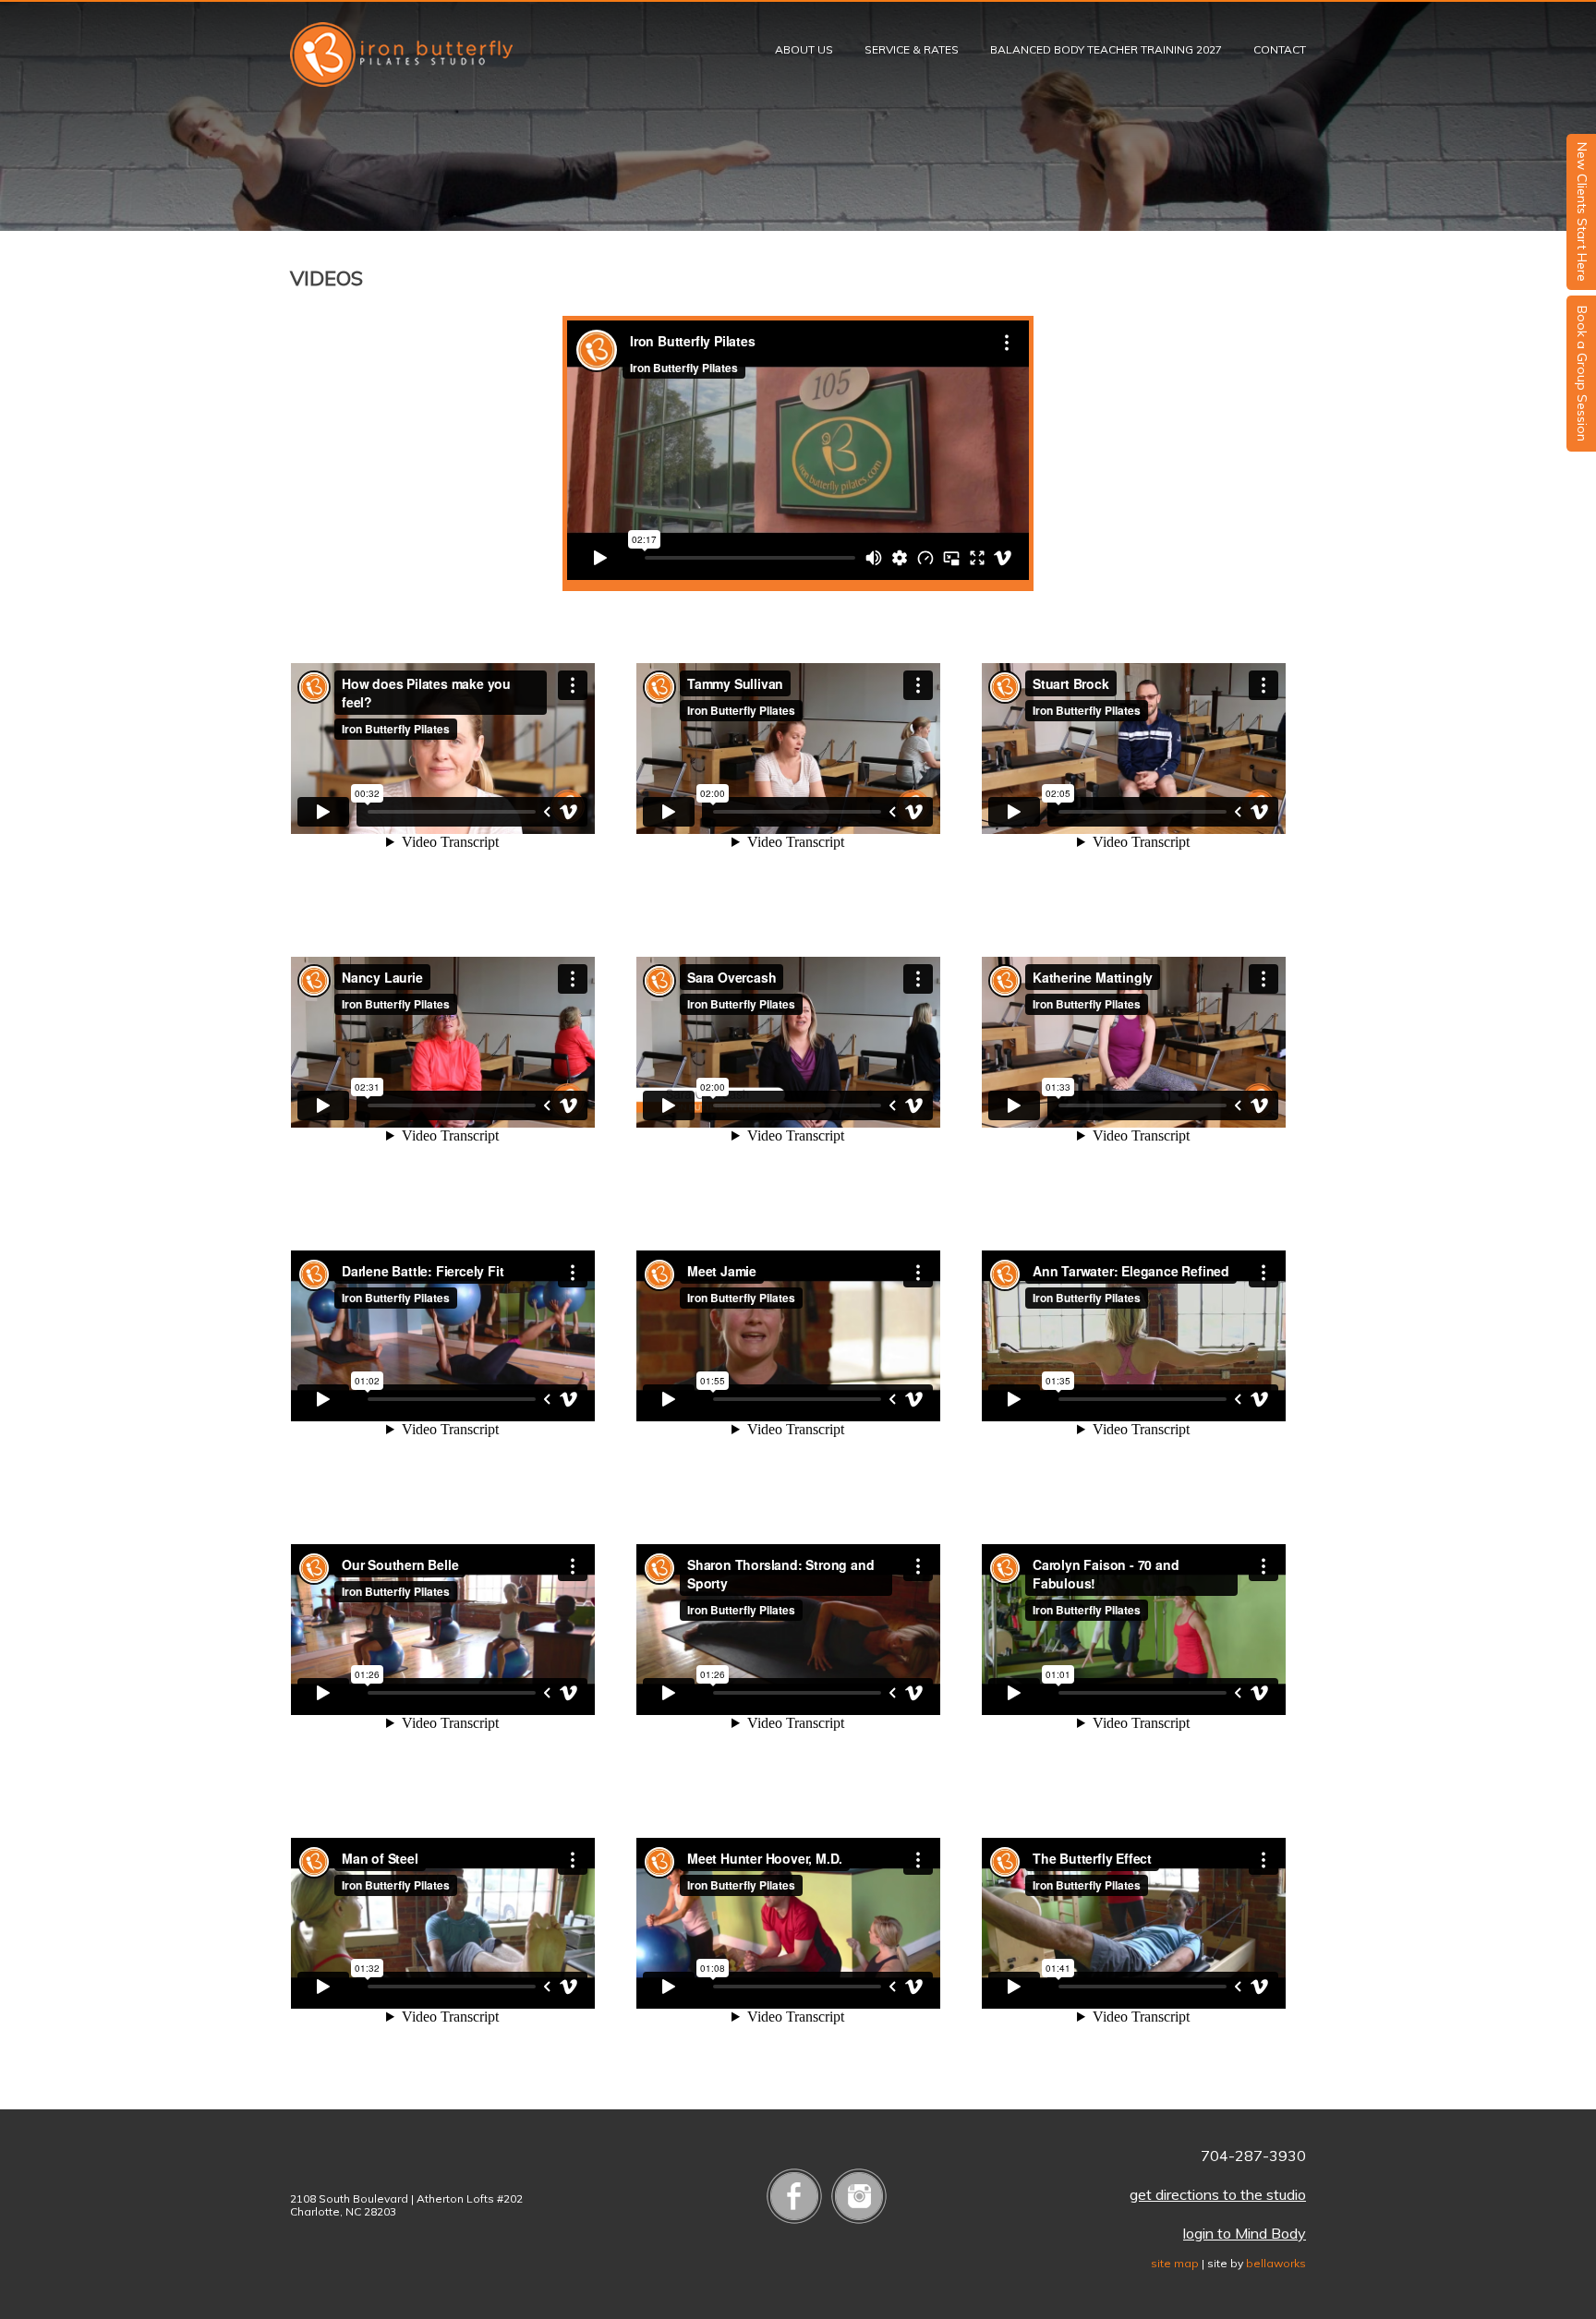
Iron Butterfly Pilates (401, 54)
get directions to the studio (1218, 2194)
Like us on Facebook (794, 2196)
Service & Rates (912, 49)
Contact (1280, 49)
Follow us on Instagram (859, 2196)
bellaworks (1276, 2263)
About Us (804, 49)
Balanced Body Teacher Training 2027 (1106, 49)
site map (1175, 2263)
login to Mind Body (1245, 2233)
